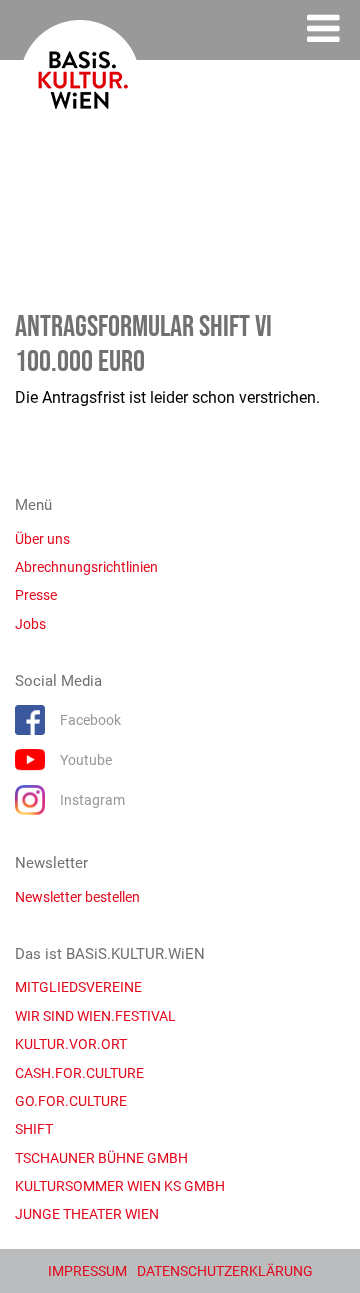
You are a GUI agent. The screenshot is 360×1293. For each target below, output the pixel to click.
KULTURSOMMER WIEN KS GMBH (120, 1186)
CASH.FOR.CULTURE (79, 1073)
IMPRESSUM (87, 1271)
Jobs (30, 624)
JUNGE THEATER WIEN (87, 1214)
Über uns (42, 539)
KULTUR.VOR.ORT (71, 1044)
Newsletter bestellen (77, 897)
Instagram (92, 800)
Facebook (90, 720)
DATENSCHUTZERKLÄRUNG (225, 1271)
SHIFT (34, 1129)
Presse (36, 595)
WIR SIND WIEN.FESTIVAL (95, 1016)
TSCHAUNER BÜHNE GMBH (101, 1158)
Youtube (86, 760)
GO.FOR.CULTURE (71, 1101)
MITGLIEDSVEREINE (78, 987)
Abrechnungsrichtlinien (86, 567)
